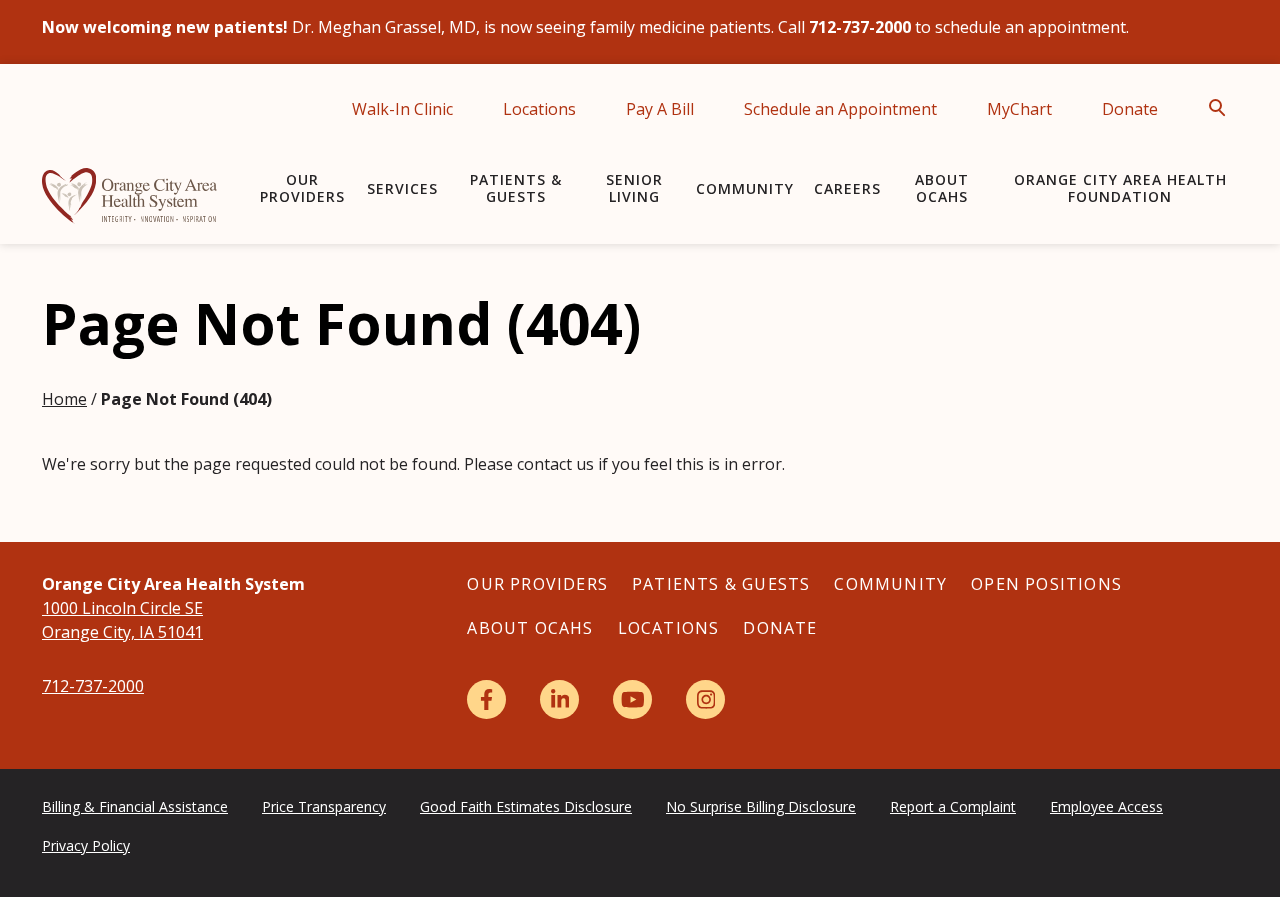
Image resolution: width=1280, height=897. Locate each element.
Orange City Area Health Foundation (1120, 188)
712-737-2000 (93, 686)
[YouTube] (632, 699)
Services (402, 188)
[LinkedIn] (559, 699)
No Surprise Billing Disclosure (761, 806)
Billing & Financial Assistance (135, 806)
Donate (1130, 109)
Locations (539, 109)
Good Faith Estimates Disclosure (526, 806)
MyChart (1019, 109)
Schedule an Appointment (840, 109)
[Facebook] (486, 699)
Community (745, 188)
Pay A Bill (660, 109)
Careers (847, 188)
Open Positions (1046, 584)
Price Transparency (324, 806)
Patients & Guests (516, 188)
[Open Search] (1223, 108)
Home (64, 399)
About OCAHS (942, 188)
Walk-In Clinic (402, 109)
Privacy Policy (86, 845)
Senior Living (634, 188)
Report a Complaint (953, 806)
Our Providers (302, 188)
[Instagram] (705, 699)
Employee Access (1106, 806)
